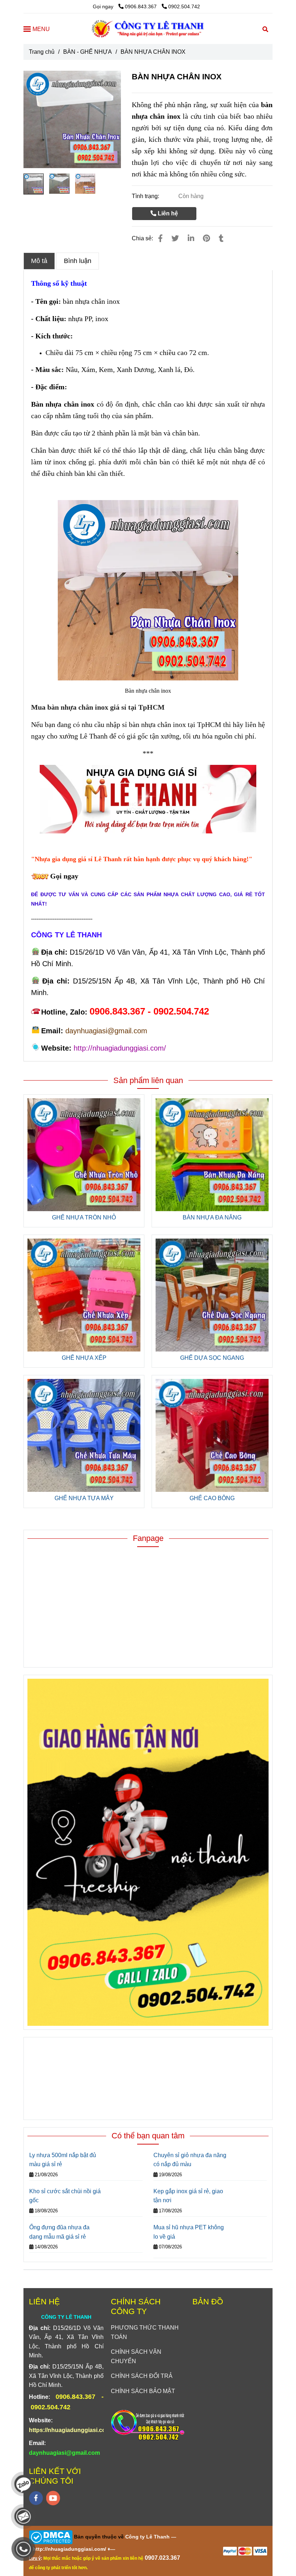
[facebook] (36, 2498)
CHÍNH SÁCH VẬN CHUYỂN (136, 2356)
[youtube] (53, 2498)
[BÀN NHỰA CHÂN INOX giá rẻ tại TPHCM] (160, 238)
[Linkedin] (191, 238)
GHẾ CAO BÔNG (212, 1498)
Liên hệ (167, 213)
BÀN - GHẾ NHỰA (88, 52)
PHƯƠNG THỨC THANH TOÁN (145, 2332)
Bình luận (78, 261)
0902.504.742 (184, 6)
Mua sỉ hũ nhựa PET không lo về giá (189, 2232)
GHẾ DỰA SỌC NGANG (212, 1358)
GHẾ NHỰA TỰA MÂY (84, 1498)
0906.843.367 (142, 6)
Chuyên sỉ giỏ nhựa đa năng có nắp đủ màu (190, 2160)
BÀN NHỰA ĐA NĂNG (212, 1217)
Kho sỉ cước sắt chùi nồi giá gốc (65, 2196)
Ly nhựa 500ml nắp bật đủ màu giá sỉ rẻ (63, 2160)
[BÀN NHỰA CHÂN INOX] (148, 29)
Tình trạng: (146, 196)
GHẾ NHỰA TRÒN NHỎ (84, 1217)
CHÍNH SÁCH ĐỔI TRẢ (142, 2376)
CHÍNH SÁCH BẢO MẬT (143, 2391)
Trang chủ (42, 52)
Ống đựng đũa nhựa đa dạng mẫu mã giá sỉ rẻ (59, 2232)
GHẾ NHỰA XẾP (84, 1358)
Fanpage (148, 1538)
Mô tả (39, 261)
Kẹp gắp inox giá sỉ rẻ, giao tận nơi (188, 2196)
